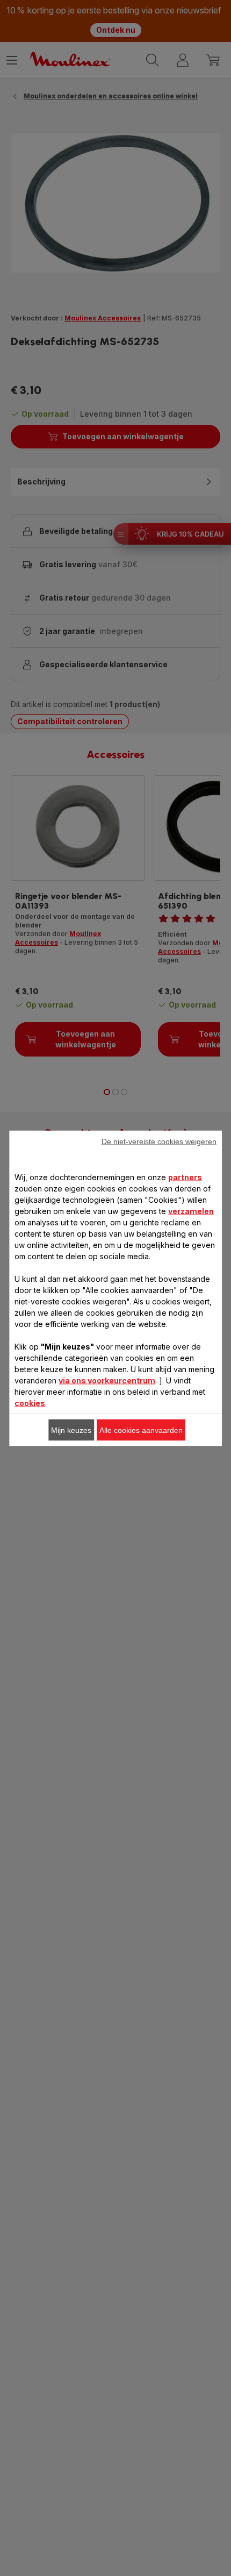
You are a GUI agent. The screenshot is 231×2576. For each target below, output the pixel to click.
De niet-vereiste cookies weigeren (159, 1141)
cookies (30, 1403)
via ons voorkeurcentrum (107, 1380)
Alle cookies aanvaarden (141, 1430)
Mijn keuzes (71, 1430)
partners (185, 1177)
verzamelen (191, 1211)
